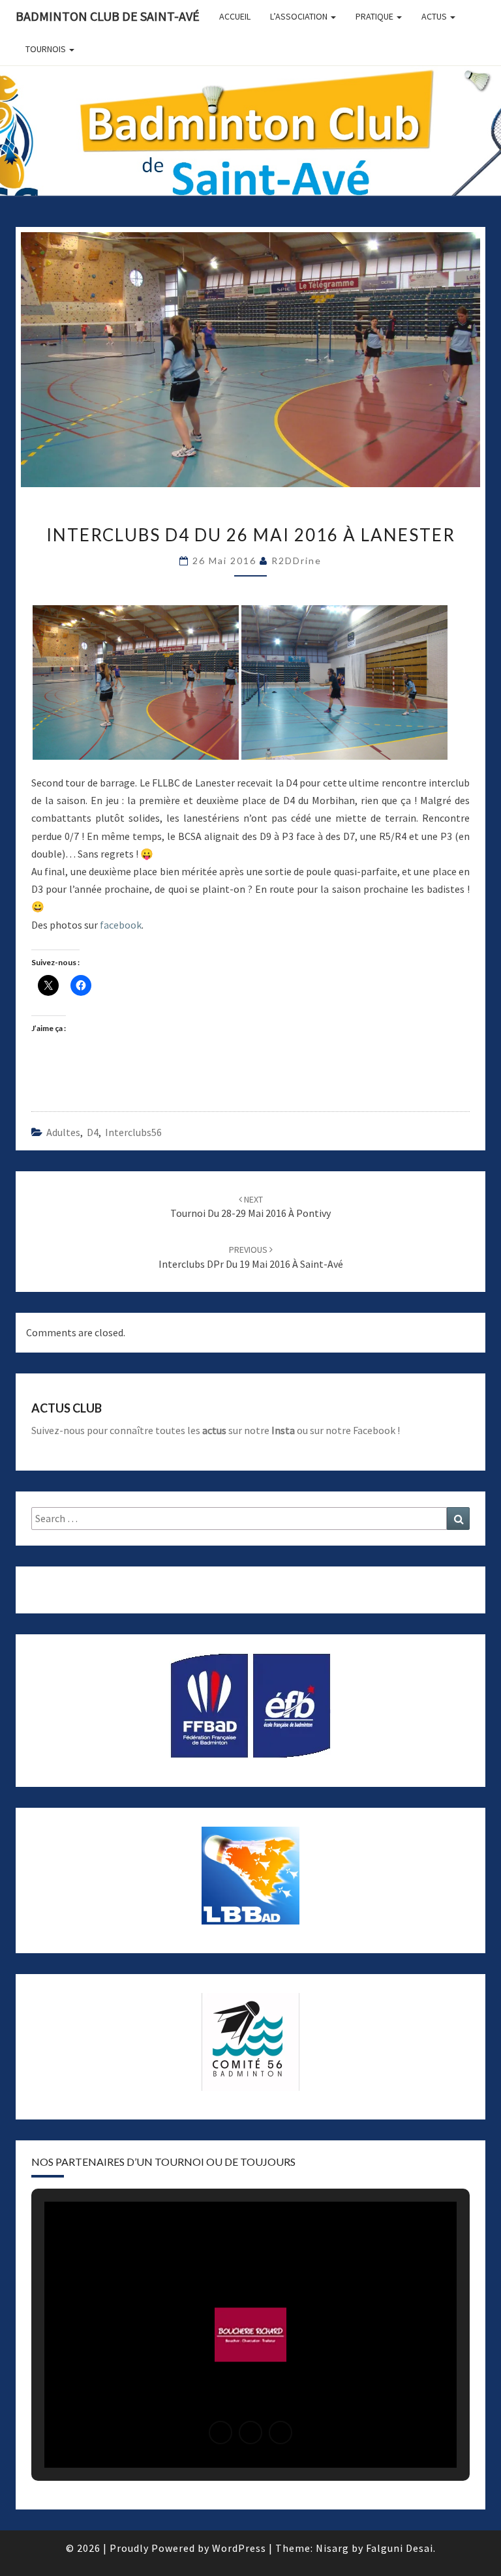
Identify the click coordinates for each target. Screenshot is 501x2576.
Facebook (374, 1430)
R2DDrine (296, 561)
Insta (283, 1430)
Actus (435, 16)
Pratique (375, 16)
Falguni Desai (400, 2548)
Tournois (47, 49)
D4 (93, 1132)
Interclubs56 (133, 1132)
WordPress (239, 2548)
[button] (220, 2433)
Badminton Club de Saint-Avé (108, 16)
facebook (121, 925)
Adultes (63, 1132)
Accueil (235, 16)
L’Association (300, 16)
